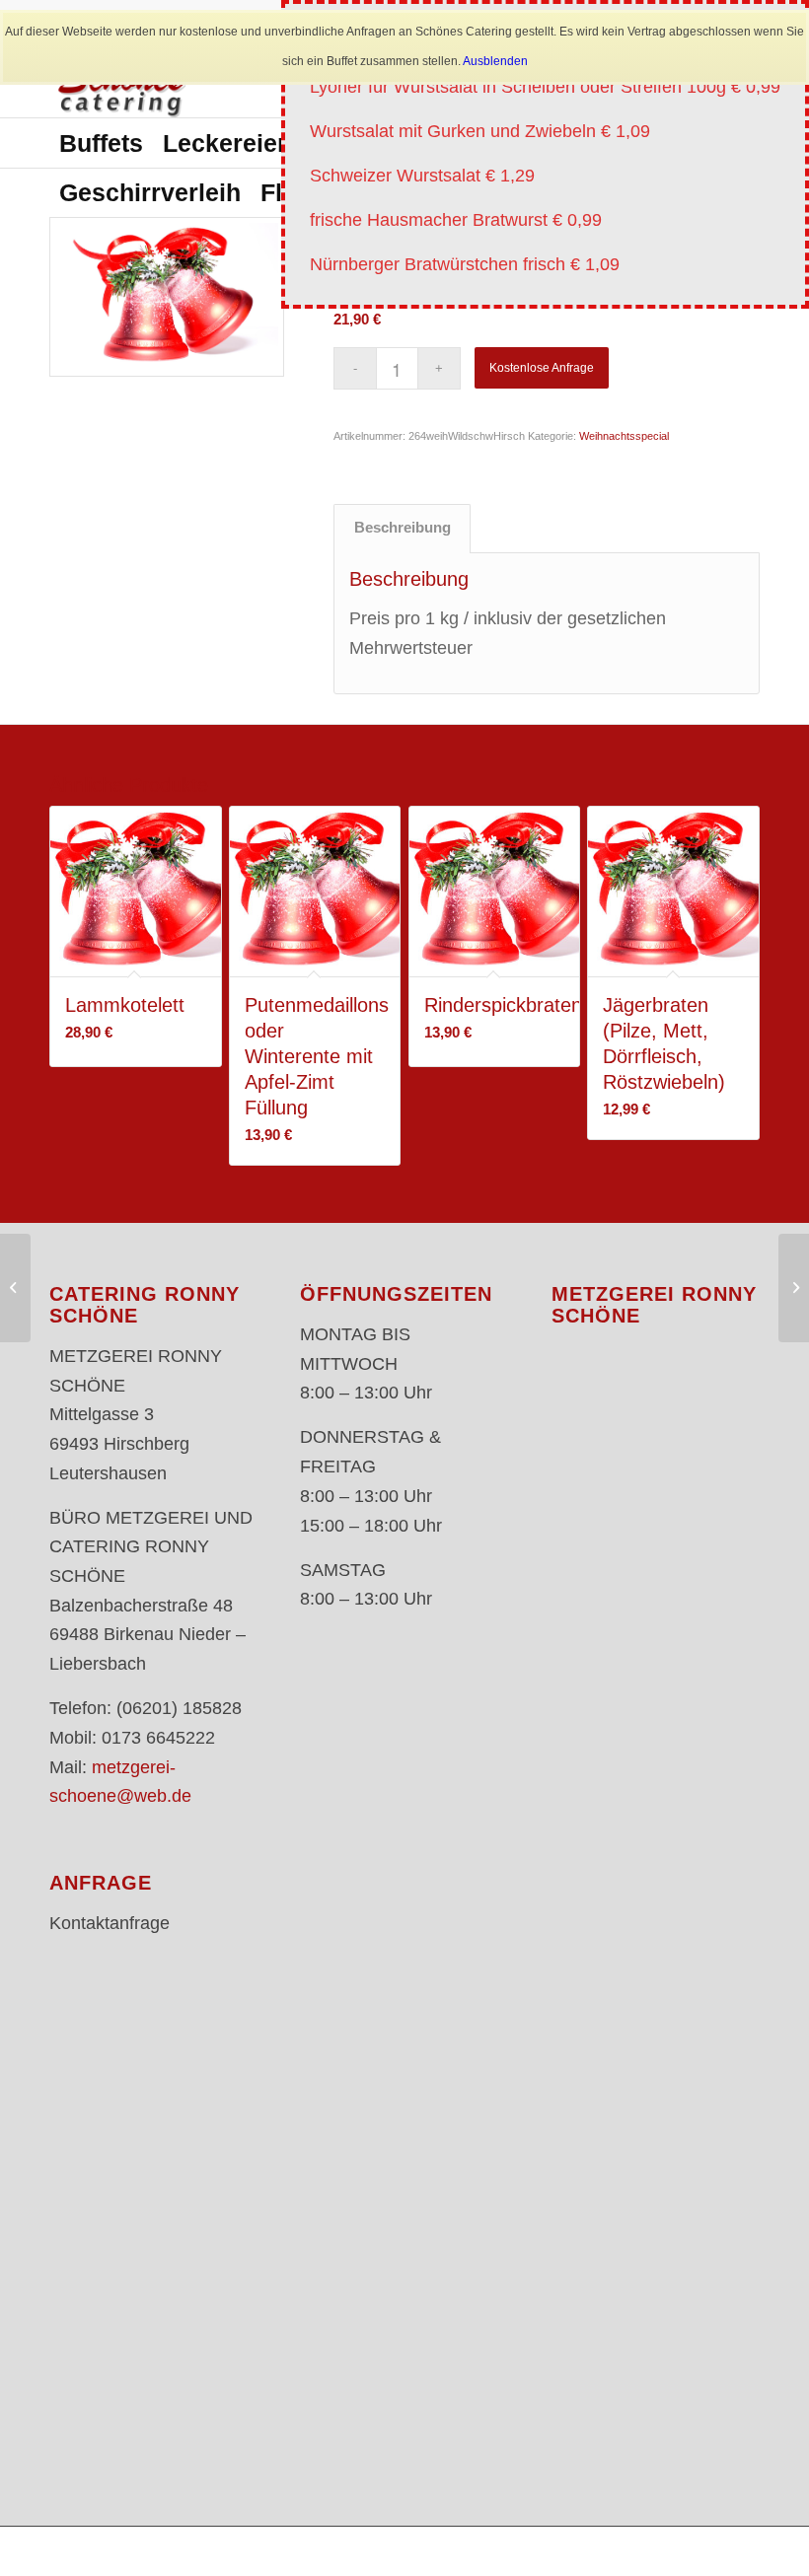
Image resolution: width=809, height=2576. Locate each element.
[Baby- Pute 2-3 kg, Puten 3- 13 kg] (15, 1288)
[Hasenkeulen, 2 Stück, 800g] (794, 1288)
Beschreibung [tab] (403, 528)
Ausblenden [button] (495, 61)
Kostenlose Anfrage (542, 368)
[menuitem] (101, 143)
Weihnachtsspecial (624, 436)
